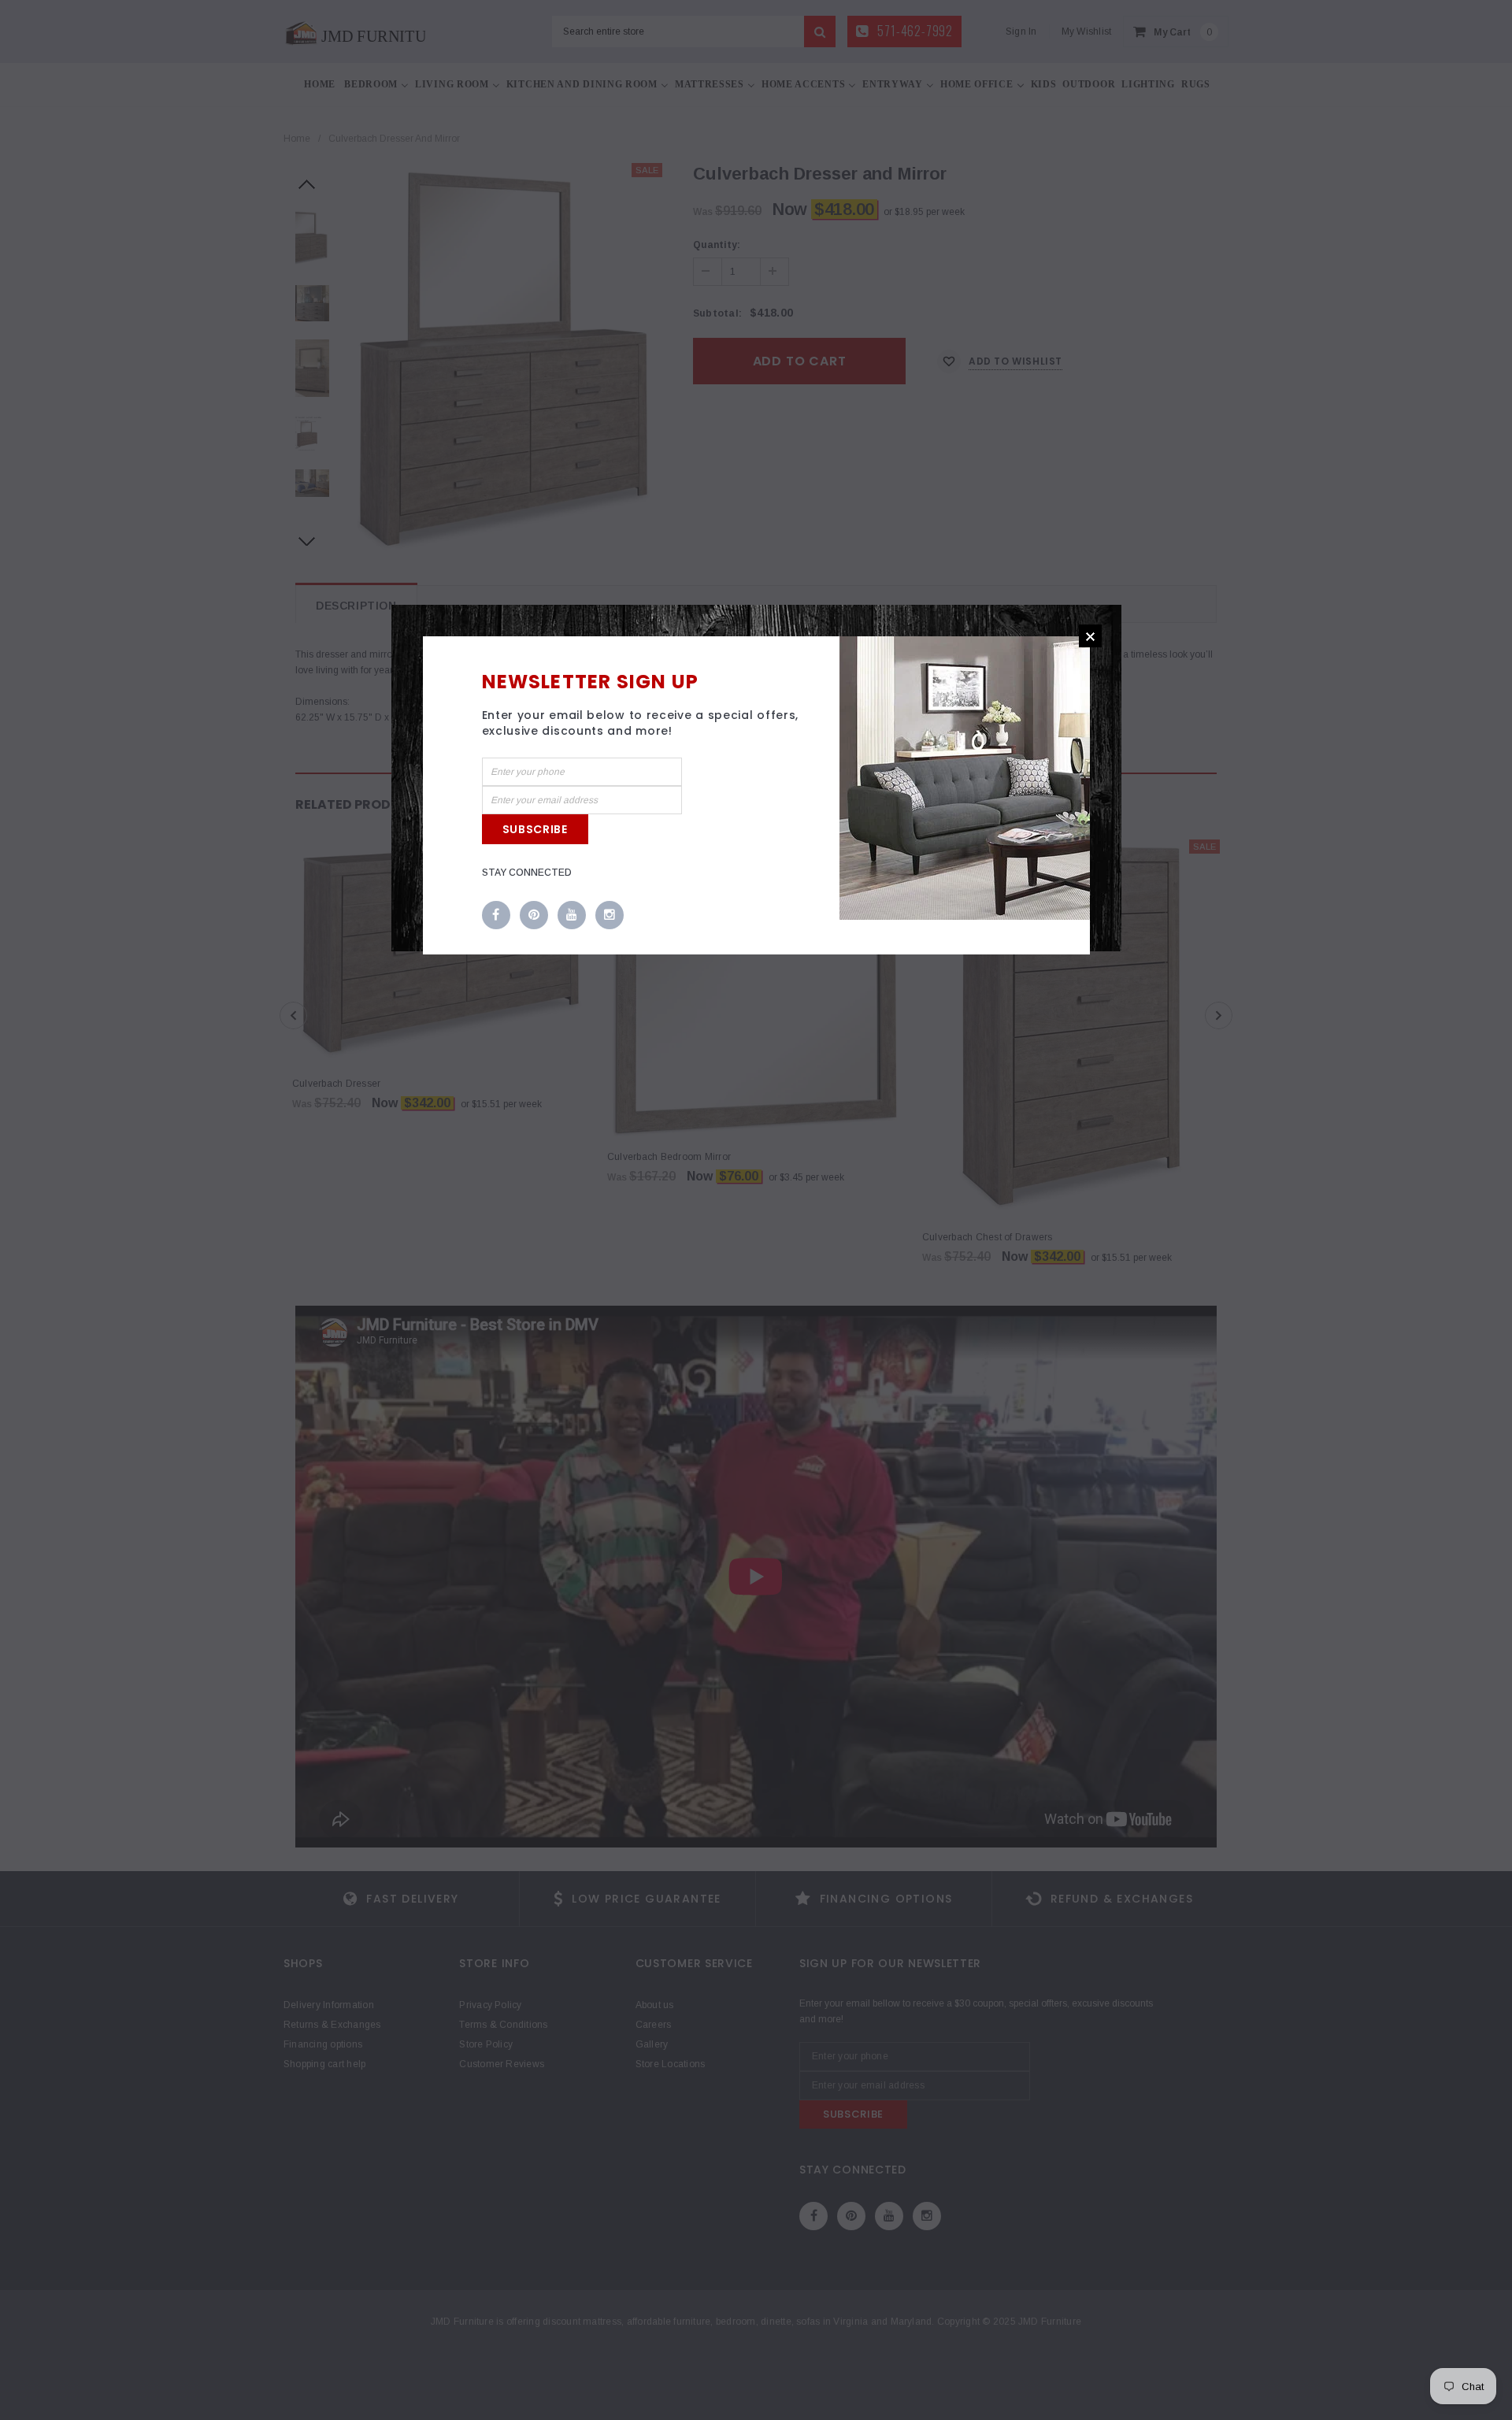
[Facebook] (496, 916)
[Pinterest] (534, 916)
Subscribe (535, 829)
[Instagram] (610, 916)
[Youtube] (572, 916)
